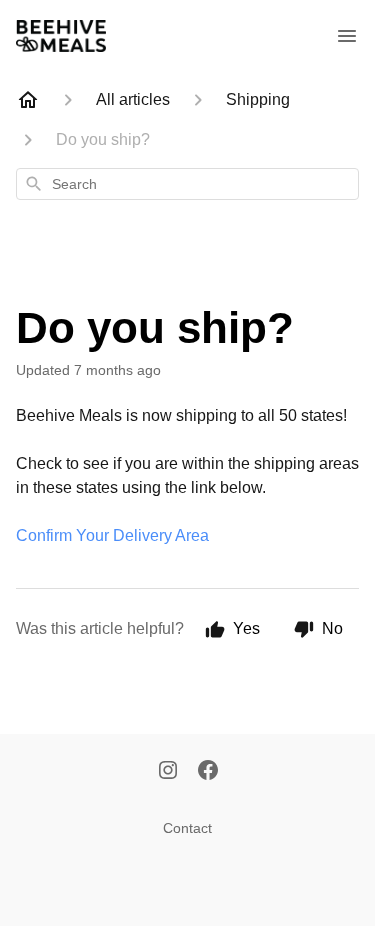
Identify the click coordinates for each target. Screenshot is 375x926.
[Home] (28, 100)
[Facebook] (208, 772)
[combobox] (187, 184)
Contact (187, 828)
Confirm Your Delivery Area (112, 535)
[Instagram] (168, 772)
